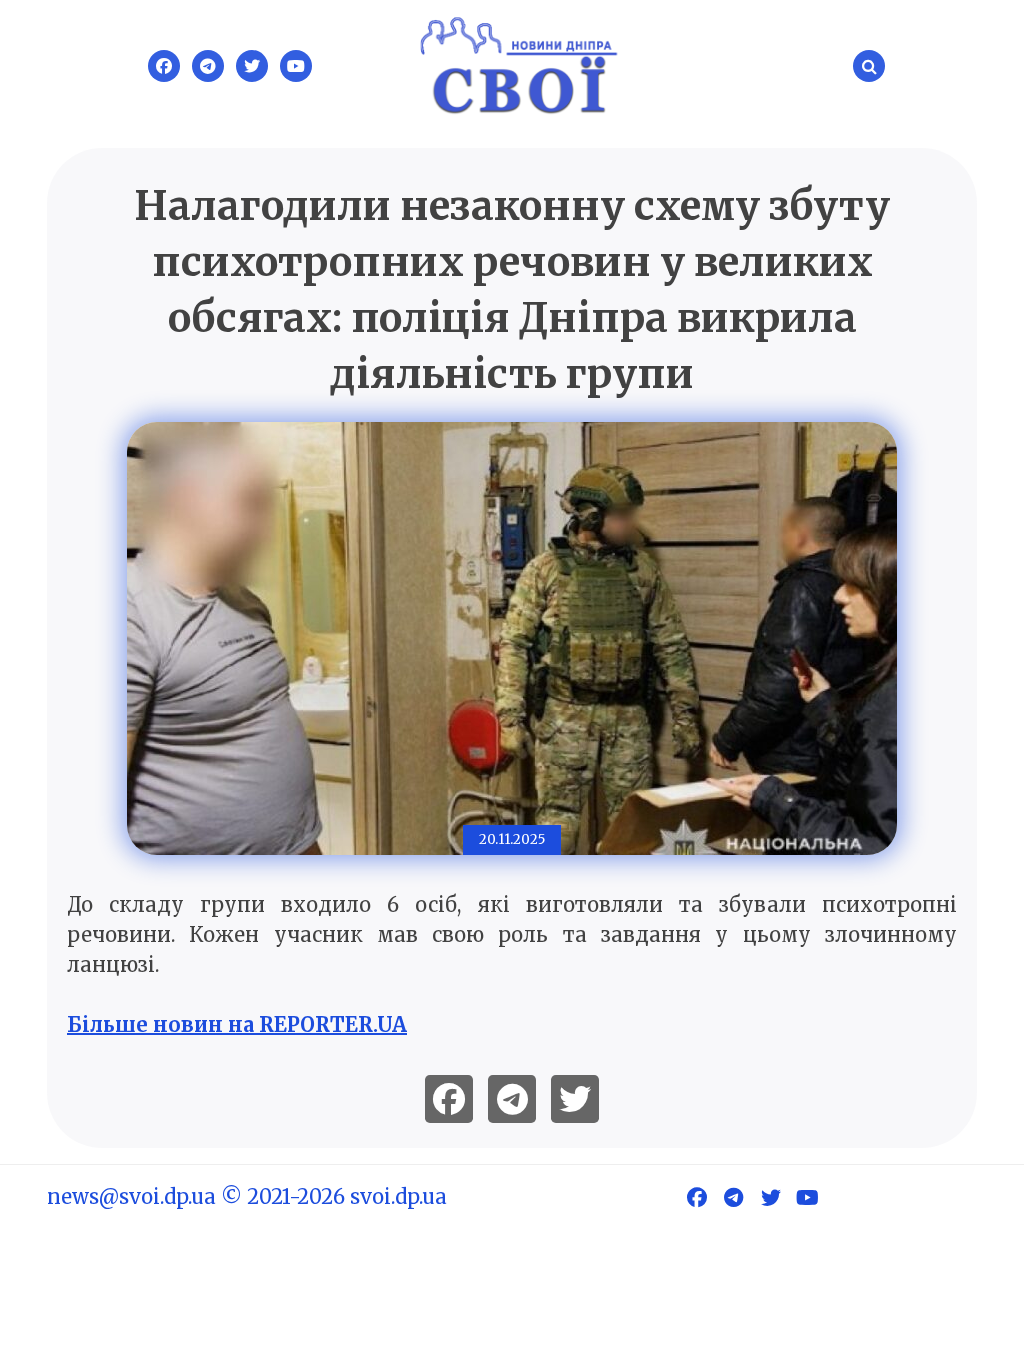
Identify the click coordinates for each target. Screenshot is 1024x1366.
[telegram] (512, 1099)
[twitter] (575, 1099)
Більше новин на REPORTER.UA (237, 1024)
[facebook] (449, 1099)
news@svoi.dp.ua (131, 1196)
